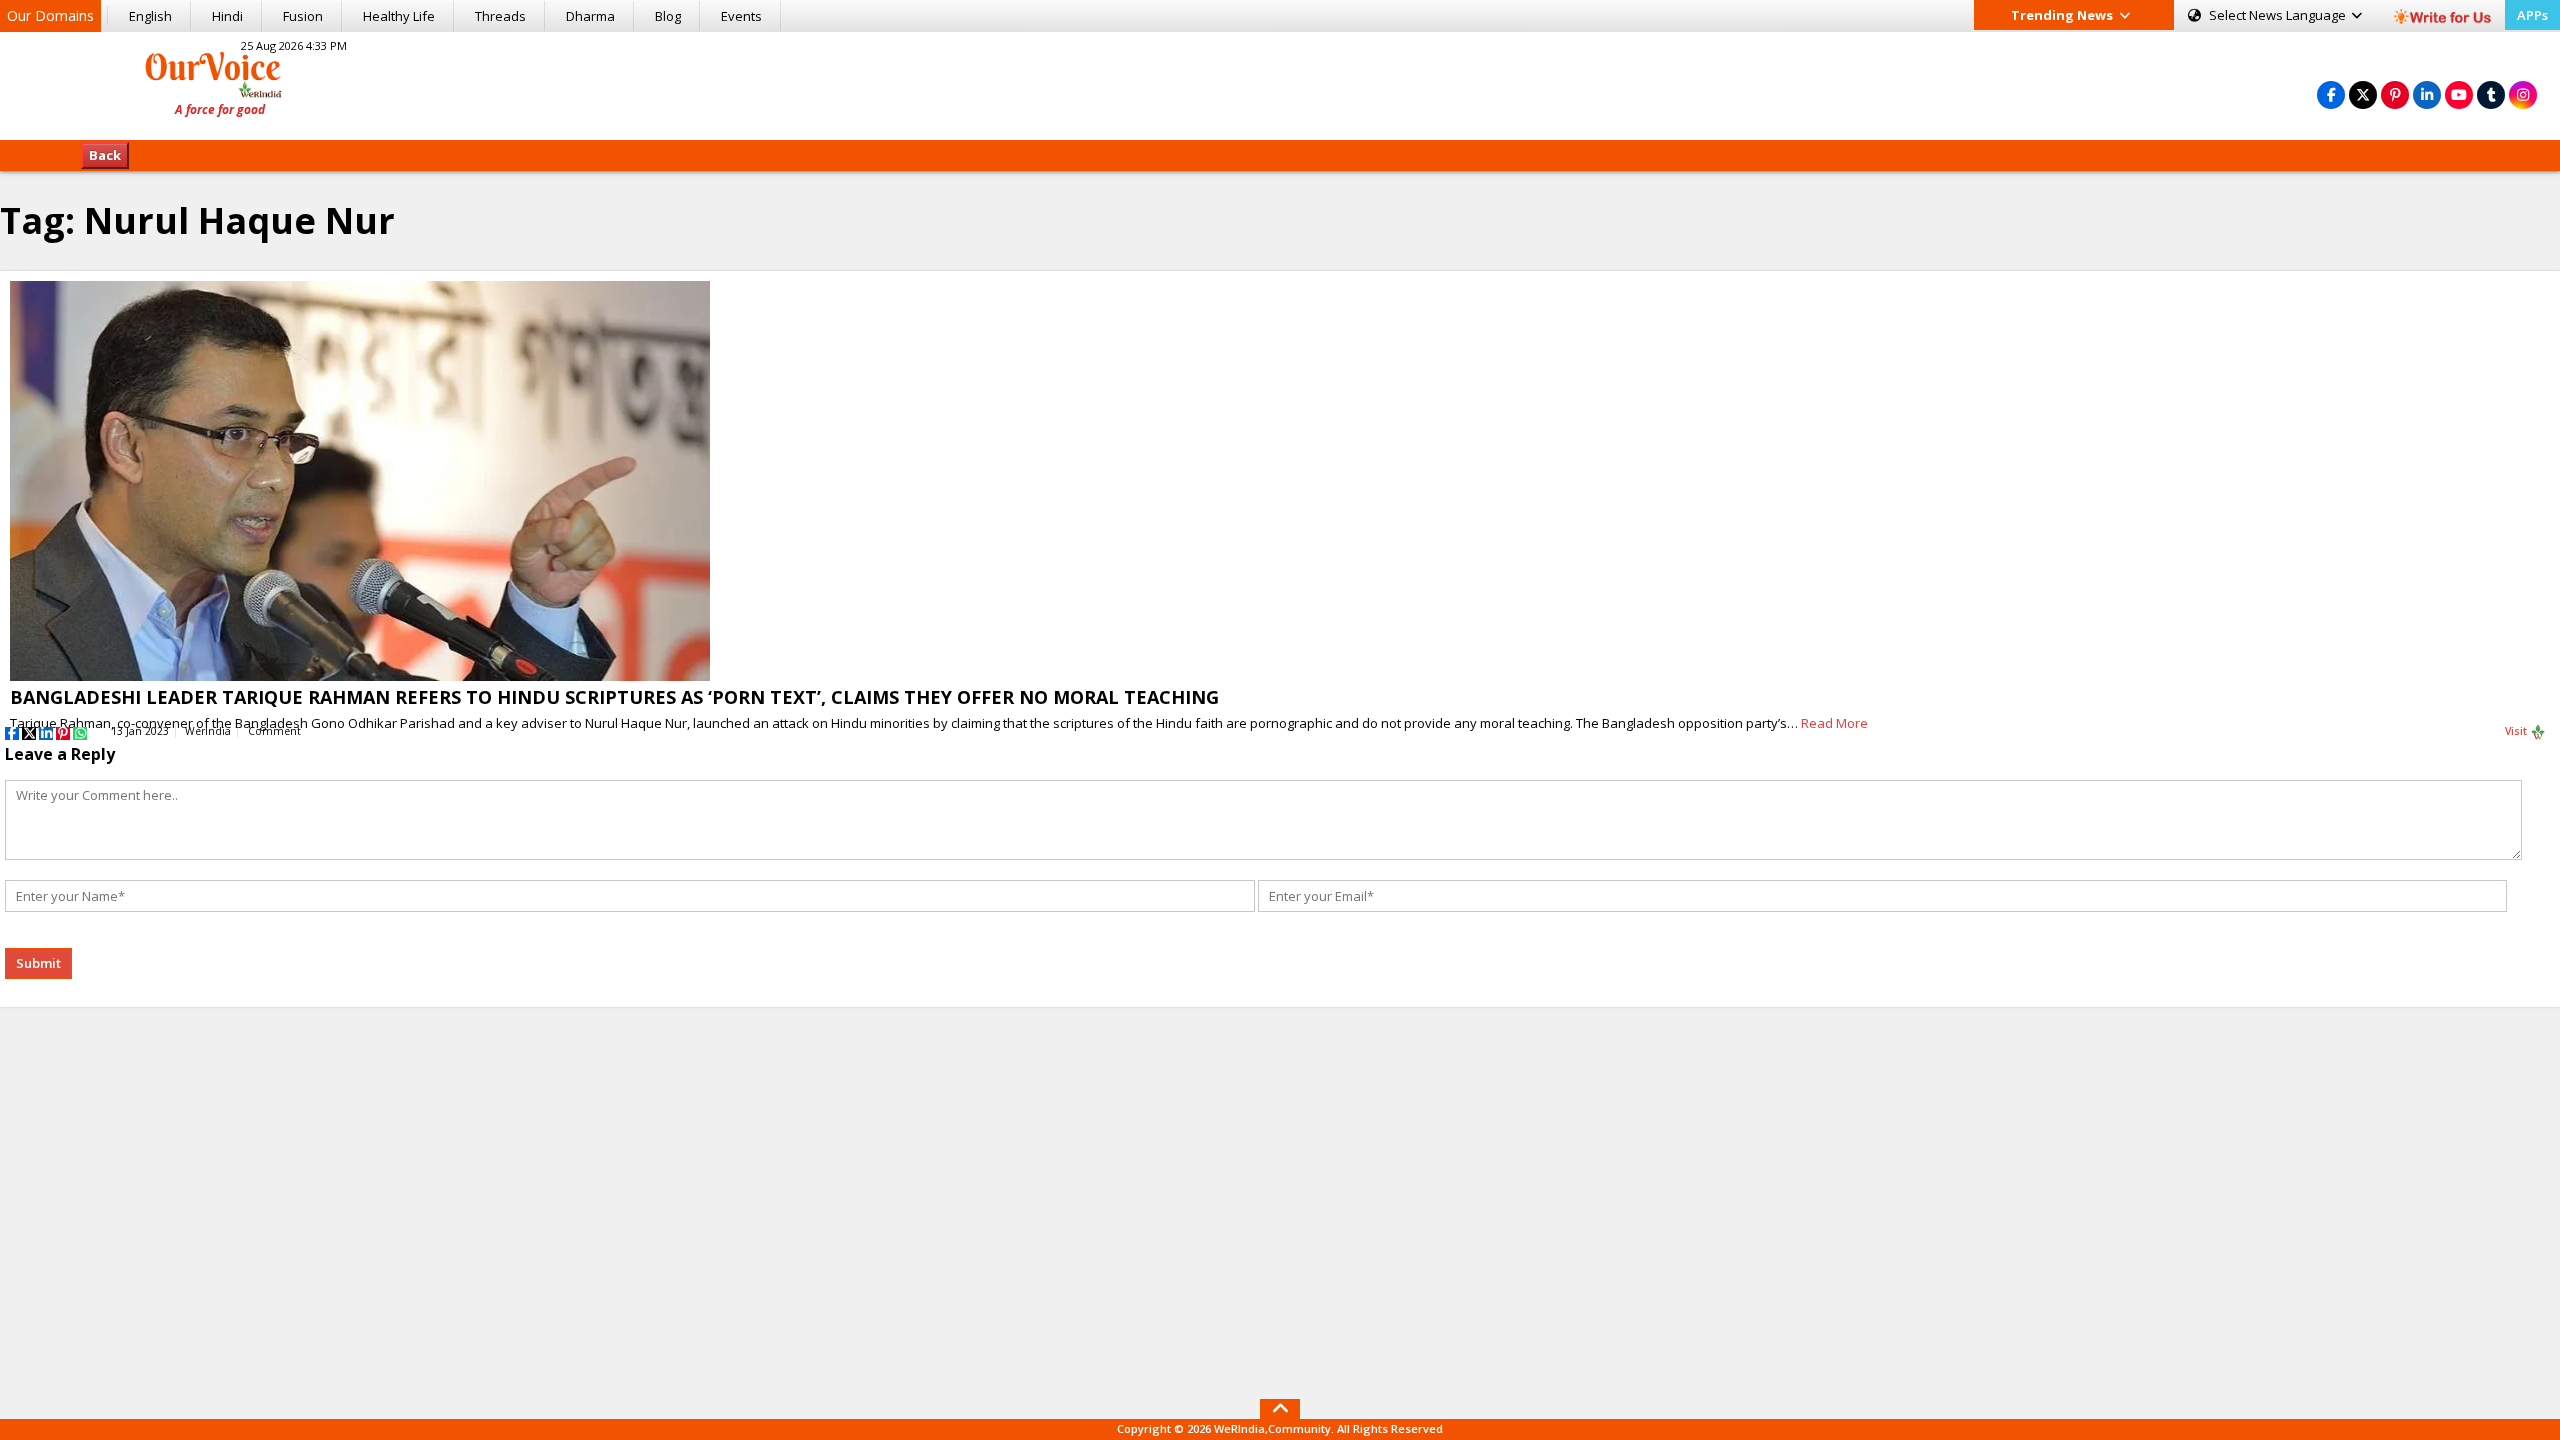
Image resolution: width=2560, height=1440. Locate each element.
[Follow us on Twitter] (2363, 94)
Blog (668, 16)
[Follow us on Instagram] (2523, 94)
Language (2279, 15)
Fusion (303, 16)
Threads (500, 16)
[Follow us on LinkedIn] (2427, 94)
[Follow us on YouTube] (2459, 94)
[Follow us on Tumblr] (2491, 94)
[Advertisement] (1280, 83)
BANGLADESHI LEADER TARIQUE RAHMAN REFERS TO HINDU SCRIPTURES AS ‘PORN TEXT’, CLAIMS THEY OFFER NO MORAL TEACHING (614, 697)
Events (741, 16)
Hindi (227, 16)
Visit (2517, 731)
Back (105, 155)
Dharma (590, 16)
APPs (2532, 15)
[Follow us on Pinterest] (2395, 94)
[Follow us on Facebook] (2331, 94)
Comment (274, 731)
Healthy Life (399, 16)
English (150, 16)
